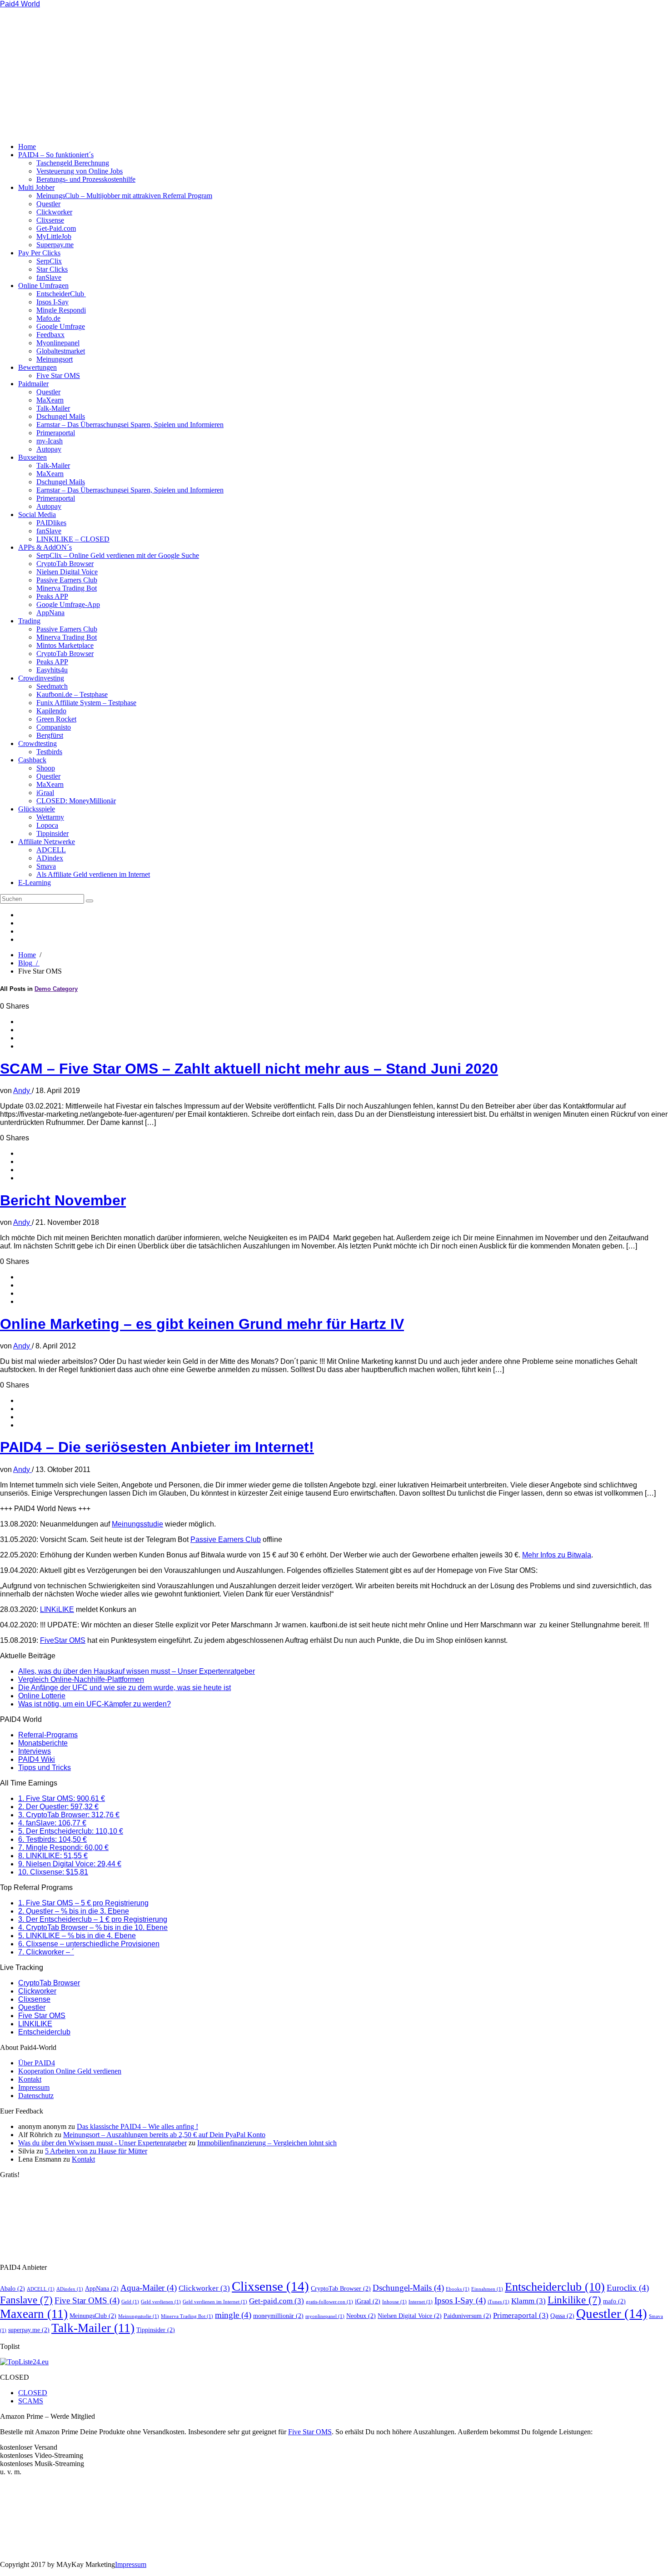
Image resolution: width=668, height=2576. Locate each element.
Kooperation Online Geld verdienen (70, 2071)
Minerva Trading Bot (67, 588)
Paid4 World (20, 4)
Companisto (54, 727)
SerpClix (49, 261)
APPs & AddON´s (45, 547)
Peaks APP (52, 596)
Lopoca (47, 825)
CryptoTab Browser (65, 564)
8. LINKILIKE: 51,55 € (53, 1856)
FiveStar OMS (63, 1640)
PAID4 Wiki (37, 1759)
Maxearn (34, 2314)
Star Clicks (52, 269)
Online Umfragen (43, 286)
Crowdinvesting (41, 678)
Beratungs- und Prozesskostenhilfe (86, 179)
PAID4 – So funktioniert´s (56, 155)
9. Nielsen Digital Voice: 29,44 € (70, 1864)
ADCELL (51, 850)
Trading (29, 621)
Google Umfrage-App (68, 604)
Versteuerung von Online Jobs (80, 171)
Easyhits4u (52, 670)
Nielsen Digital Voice (67, 572)
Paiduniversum (467, 2316)
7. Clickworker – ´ (46, 1952)
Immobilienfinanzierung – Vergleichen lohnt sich (267, 2143)
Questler (48, 204)
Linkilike (574, 2300)
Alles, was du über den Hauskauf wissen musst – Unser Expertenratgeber (137, 1671)
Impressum (34, 2087)
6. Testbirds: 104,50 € (52, 1839)
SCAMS (31, 2401)
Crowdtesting (37, 743)
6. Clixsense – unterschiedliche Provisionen (89, 1944)
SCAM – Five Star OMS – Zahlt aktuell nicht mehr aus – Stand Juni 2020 (249, 1069)
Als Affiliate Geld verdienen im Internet (93, 874)
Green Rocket (56, 719)
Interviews (35, 1751)
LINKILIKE (35, 2024)
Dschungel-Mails (408, 2288)
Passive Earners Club (67, 580)
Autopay (49, 449)
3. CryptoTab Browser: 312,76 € (69, 1815)
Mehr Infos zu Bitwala (557, 1555)
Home (27, 147)
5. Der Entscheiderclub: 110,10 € (71, 1831)
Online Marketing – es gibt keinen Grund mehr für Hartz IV (202, 1324)
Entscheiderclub (44, 2032)
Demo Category (56, 989)
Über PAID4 (37, 2063)
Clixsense (50, 220)
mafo (614, 2301)
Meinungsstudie (137, 1524)
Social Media (37, 515)
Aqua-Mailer (149, 2288)
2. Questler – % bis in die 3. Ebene (74, 1911)
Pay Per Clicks (39, 253)
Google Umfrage (61, 326)
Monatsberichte (43, 1743)
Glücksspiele (37, 809)
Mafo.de (48, 318)
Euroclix (628, 2288)
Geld (130, 2302)
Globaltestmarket (61, 351)
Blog (29, 963)
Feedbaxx (50, 335)
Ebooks (458, 2289)
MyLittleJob (54, 236)
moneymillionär (278, 2316)
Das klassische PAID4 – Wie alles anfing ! (137, 2126)
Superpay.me (55, 245)
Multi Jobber (36, 187)
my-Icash (50, 441)
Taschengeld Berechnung (73, 163)
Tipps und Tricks (45, 1768)
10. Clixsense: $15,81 (53, 1872)
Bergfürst (50, 735)
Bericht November (63, 1200)
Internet (421, 2302)
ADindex (50, 858)
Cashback (32, 760)
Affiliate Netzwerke (47, 842)
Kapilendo (51, 711)
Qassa (562, 2316)
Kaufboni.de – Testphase (72, 694)
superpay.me (29, 2330)
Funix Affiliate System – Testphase (86, 703)
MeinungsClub (93, 2316)
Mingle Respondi (61, 310)
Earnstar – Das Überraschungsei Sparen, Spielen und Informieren (130, 425)
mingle (233, 2315)
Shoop (46, 768)
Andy (22, 1091)
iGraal (45, 793)
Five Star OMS (58, 375)
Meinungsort (55, 359)
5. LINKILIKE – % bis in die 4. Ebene (77, 1936)
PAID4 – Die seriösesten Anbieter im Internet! (157, 1447)
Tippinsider (52, 833)
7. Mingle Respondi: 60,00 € (63, 1847)
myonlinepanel (325, 2316)
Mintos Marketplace (65, 645)
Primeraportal (56, 433)
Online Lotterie (42, 1696)
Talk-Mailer (53, 408)
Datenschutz (36, 2096)
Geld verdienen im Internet (215, 2302)
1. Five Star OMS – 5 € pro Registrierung (83, 1903)
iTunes (499, 2302)
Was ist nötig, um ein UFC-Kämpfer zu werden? (95, 1704)
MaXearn (50, 400)
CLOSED (33, 2393)
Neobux (361, 2316)
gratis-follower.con (329, 2302)
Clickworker (54, 212)
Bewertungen (37, 367)
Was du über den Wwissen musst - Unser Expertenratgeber (102, 2143)
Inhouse (394, 2302)
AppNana (50, 613)
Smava (46, 866)
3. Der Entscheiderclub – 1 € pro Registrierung (93, 1919)
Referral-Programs (48, 1735)
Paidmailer (33, 384)
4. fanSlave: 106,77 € (52, 1823)
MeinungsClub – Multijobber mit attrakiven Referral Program (124, 196)
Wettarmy (50, 817)
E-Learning (35, 883)
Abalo (12, 2288)
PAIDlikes (51, 523)
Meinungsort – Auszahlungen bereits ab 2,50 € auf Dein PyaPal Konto (164, 2135)
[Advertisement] (182, 72)
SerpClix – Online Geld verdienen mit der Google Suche (118, 555)
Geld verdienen (161, 2302)
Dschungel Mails (61, 416)
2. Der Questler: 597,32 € (58, 1807)
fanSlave (49, 277)
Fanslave (26, 2300)
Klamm (528, 2301)
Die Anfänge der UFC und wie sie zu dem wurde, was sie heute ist (125, 1688)
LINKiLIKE (57, 1609)
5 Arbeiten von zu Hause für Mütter (96, 2151)
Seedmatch (52, 686)
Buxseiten (32, 457)
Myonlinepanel (58, 343)
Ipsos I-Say (52, 302)
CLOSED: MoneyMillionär (76, 801)
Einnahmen (487, 2289)
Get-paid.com (277, 2301)
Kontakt (30, 2079)
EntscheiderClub (61, 294)
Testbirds (49, 752)
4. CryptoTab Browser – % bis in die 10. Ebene (93, 1927)
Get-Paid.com (56, 228)
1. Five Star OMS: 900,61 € (62, 1798)
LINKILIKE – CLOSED (73, 539)
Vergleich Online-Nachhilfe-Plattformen (81, 1679)
